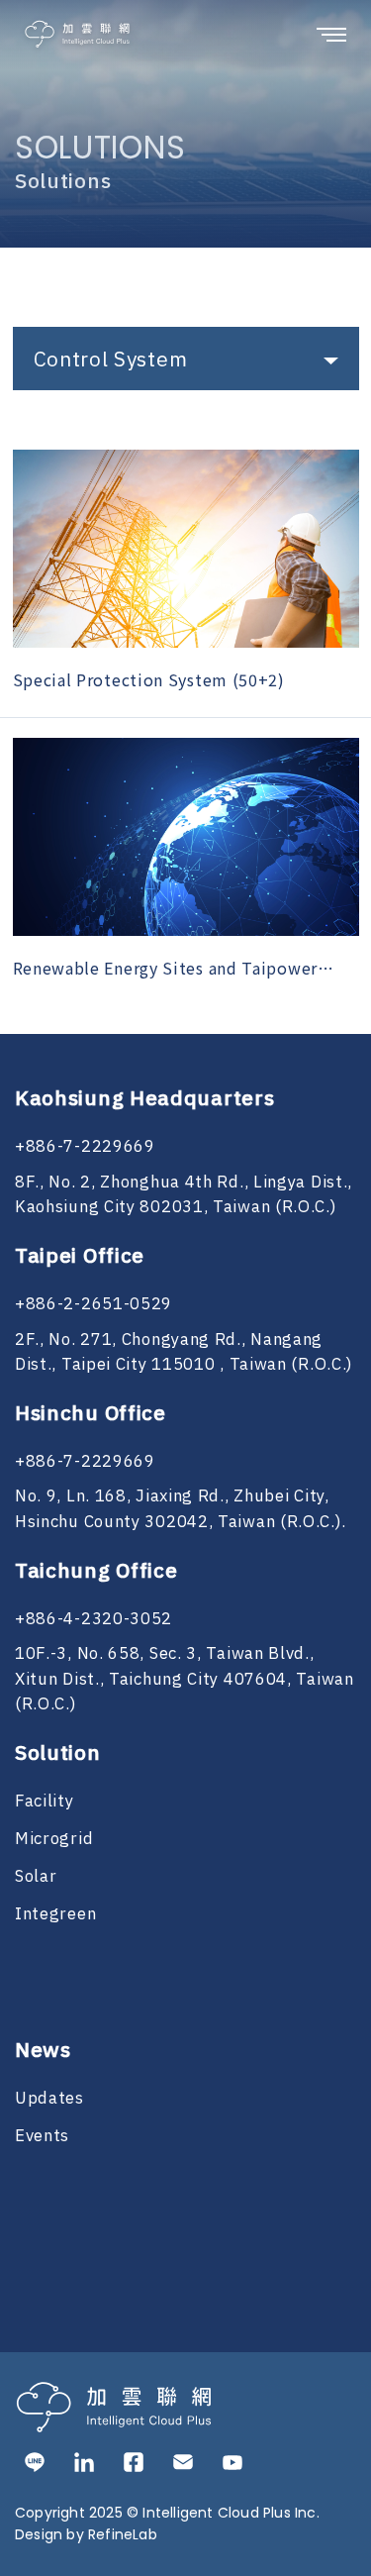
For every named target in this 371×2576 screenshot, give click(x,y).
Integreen (55, 1914)
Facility (45, 1802)
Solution (58, 1754)
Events (42, 2136)
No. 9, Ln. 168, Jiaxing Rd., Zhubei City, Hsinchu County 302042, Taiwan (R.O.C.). (180, 1509)
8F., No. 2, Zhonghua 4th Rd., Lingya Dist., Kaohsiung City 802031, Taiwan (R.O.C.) (184, 1195)
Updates (49, 2099)
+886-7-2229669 (85, 1147)
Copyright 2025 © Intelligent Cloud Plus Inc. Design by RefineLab (167, 2524)
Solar (36, 1877)
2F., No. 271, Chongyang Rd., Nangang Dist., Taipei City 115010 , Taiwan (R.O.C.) (184, 1353)
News (43, 2051)
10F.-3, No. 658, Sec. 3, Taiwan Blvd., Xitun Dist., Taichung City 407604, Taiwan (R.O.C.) (185, 1679)
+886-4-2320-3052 (93, 1619)
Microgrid (54, 1839)
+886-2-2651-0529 (93, 1304)
